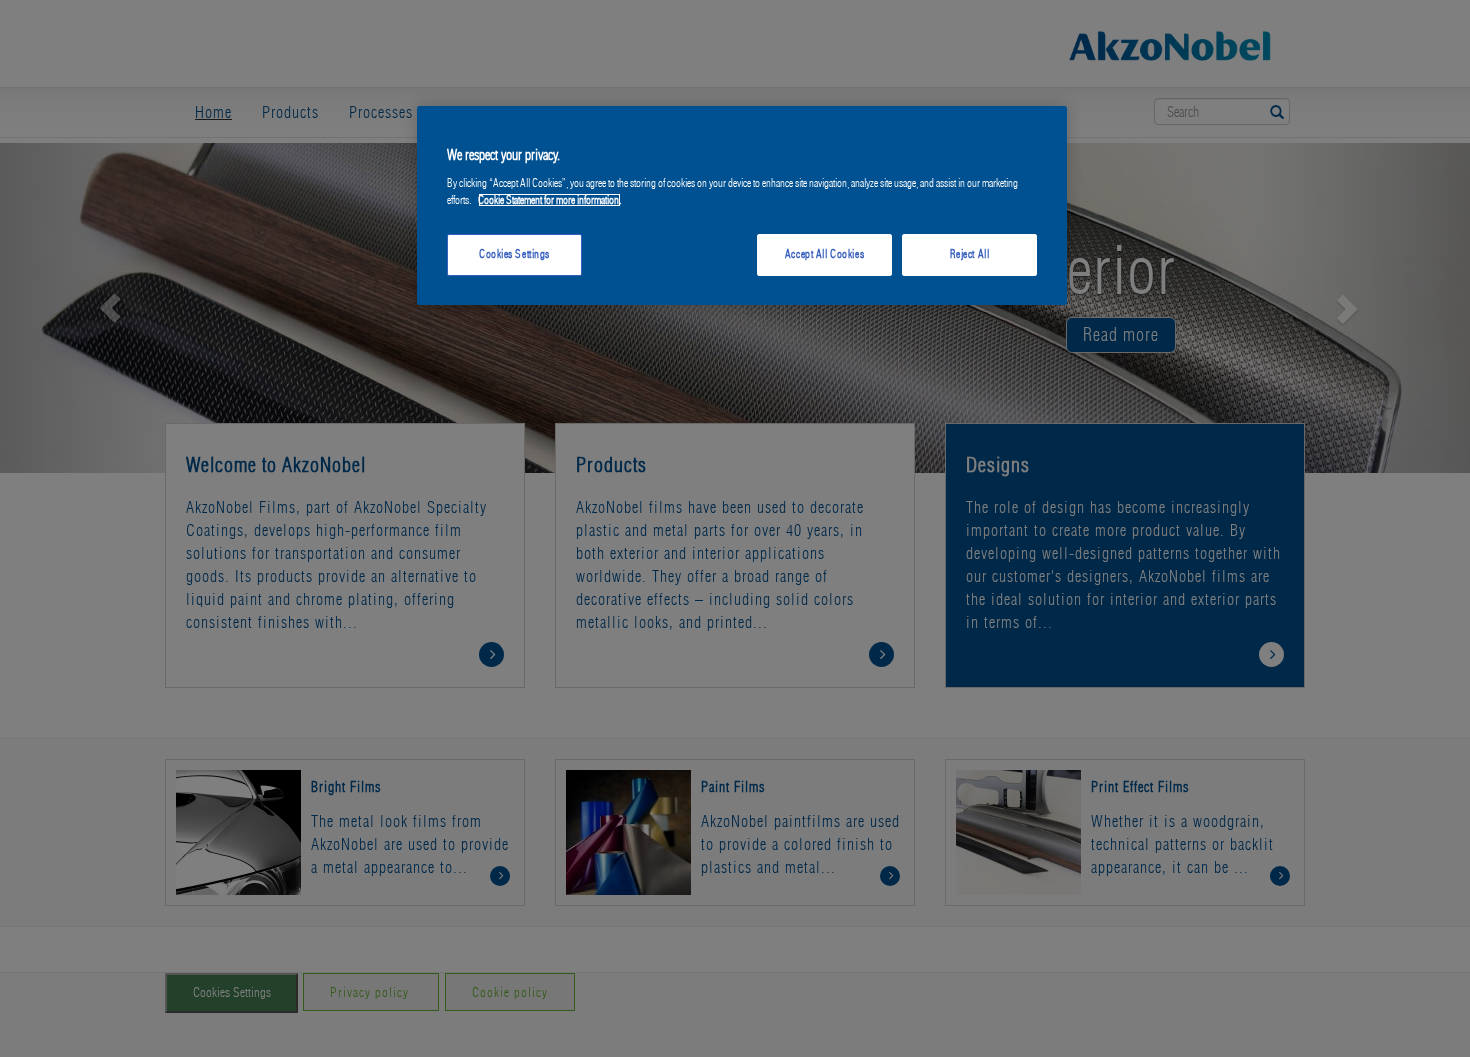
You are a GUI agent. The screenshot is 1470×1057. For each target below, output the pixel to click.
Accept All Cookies (824, 254)
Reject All (970, 254)
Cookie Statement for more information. (549, 200)
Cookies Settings (514, 254)
